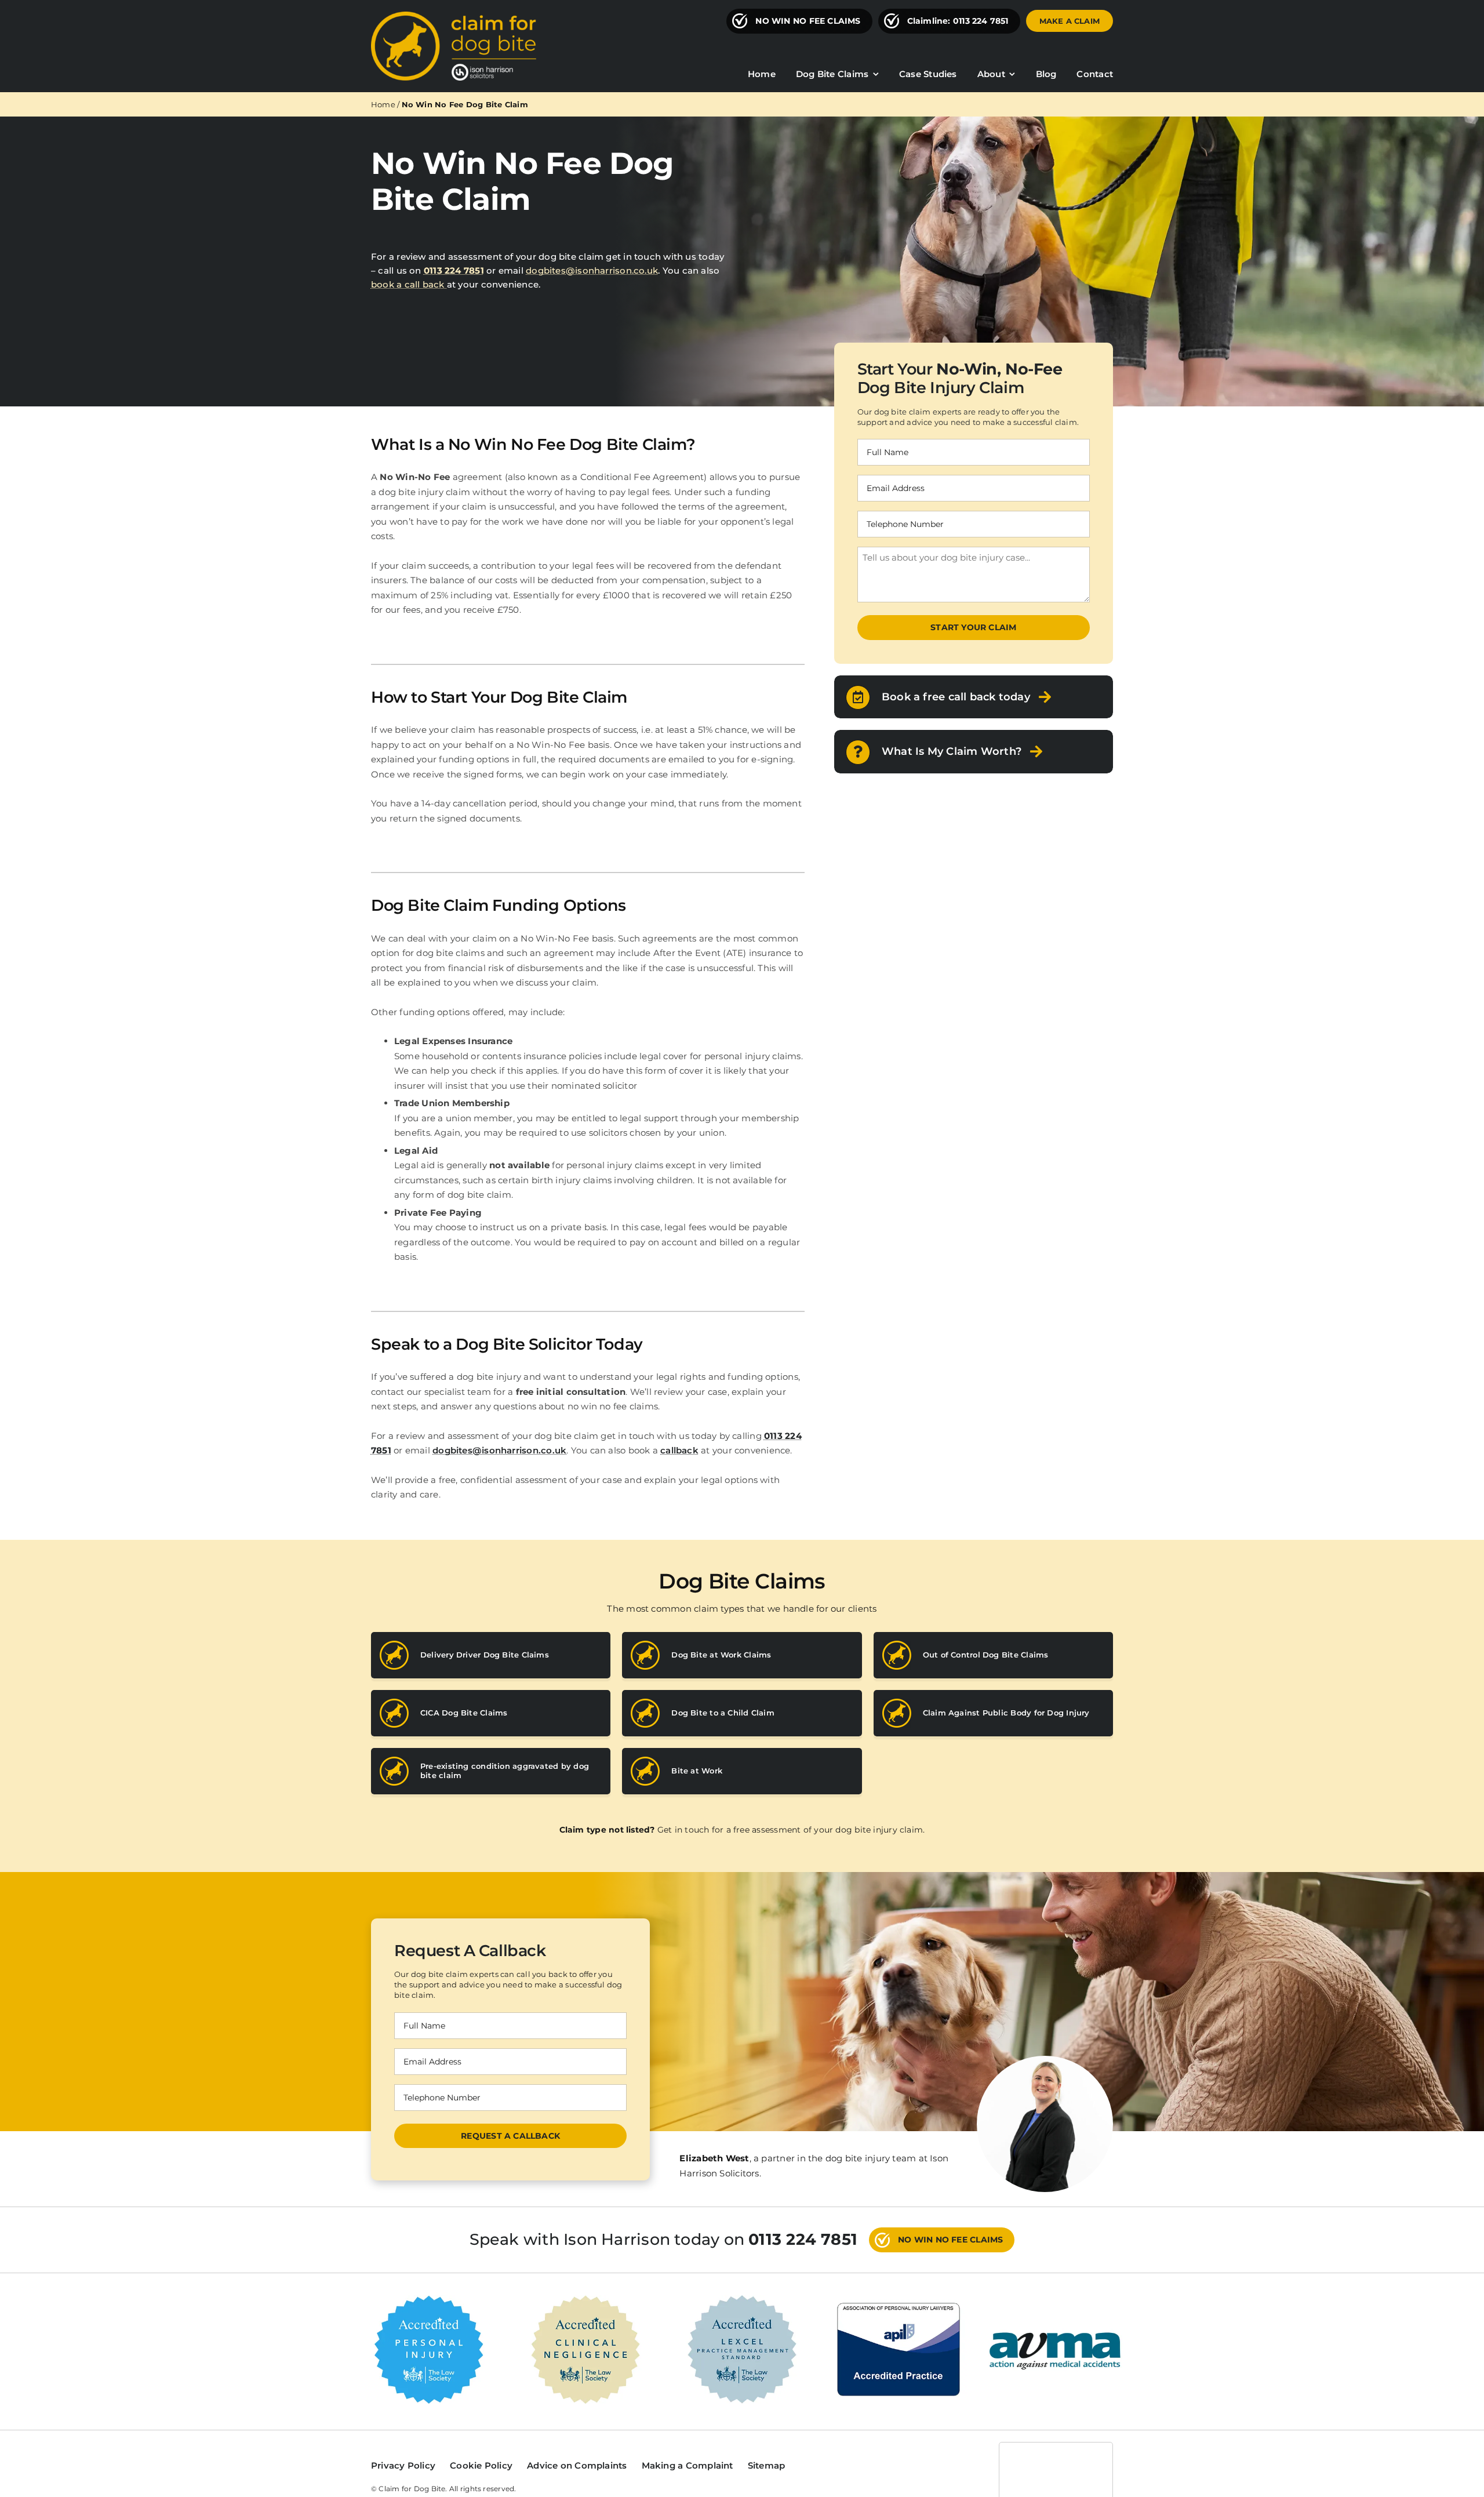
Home (383, 104)
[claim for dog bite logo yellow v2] (454, 16)
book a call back (409, 284)
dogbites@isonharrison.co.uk (592, 270)
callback (679, 1450)
